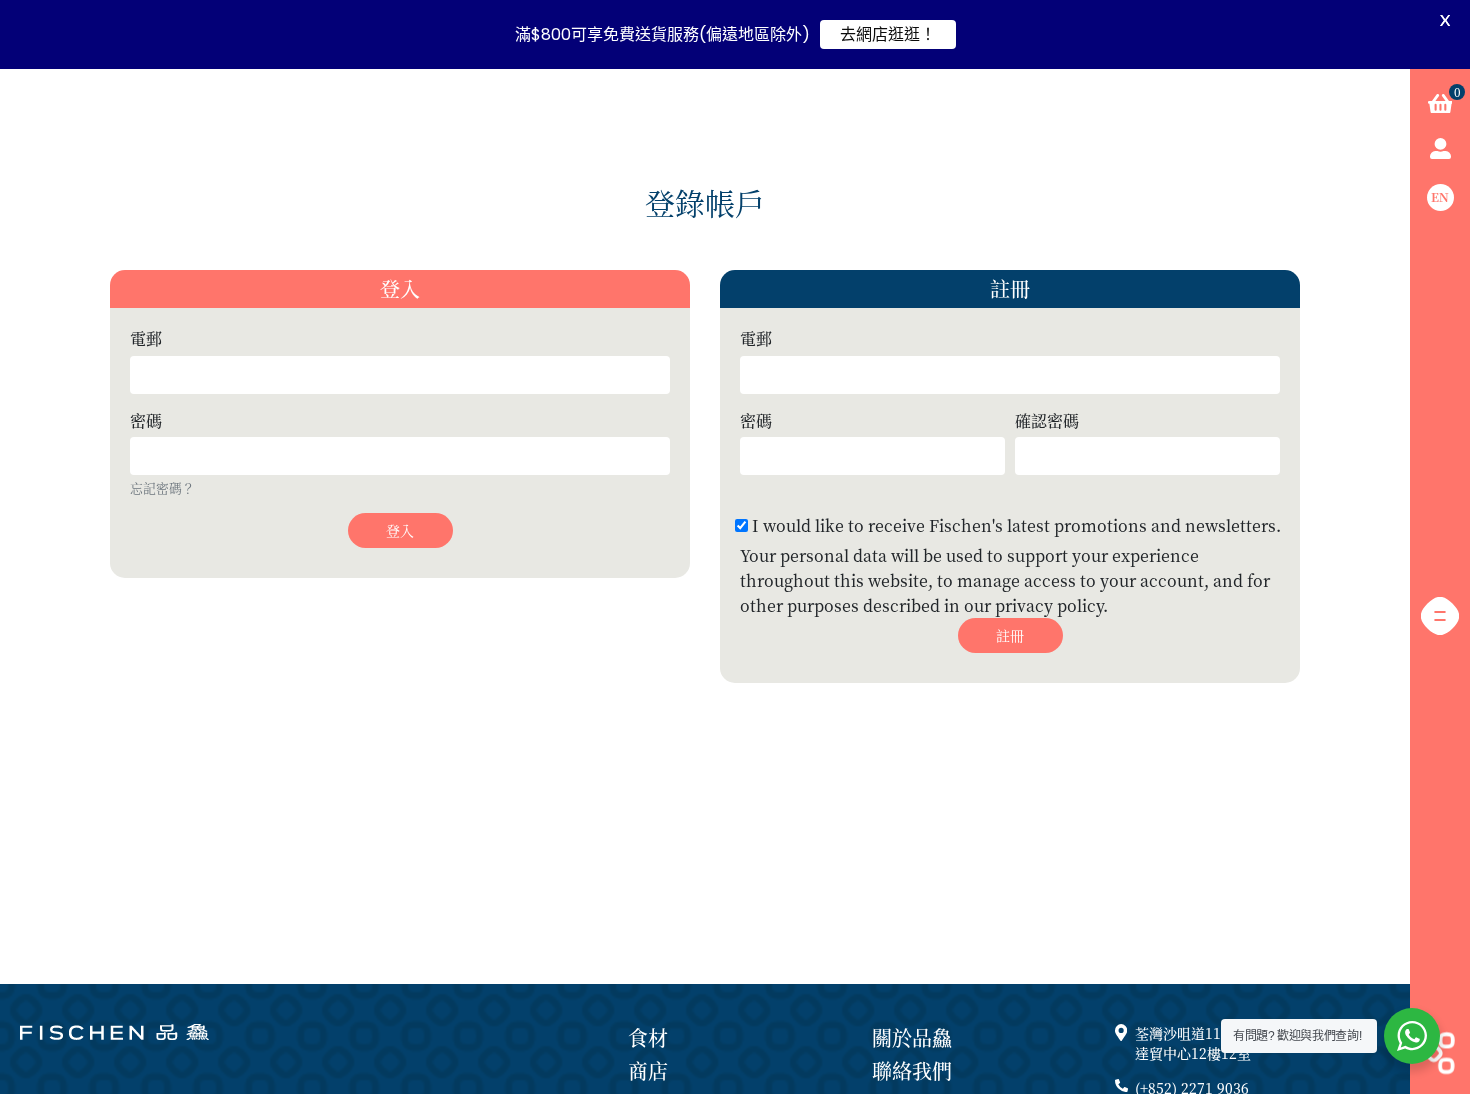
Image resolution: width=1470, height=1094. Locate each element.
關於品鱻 (912, 1037)
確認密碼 (1047, 421)
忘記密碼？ (162, 487)
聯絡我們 (912, 1070)
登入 (400, 530)
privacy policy (1049, 605)
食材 (648, 1037)
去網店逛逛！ (888, 34)
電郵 (146, 339)
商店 (648, 1070)
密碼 (146, 421)
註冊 (1010, 635)
